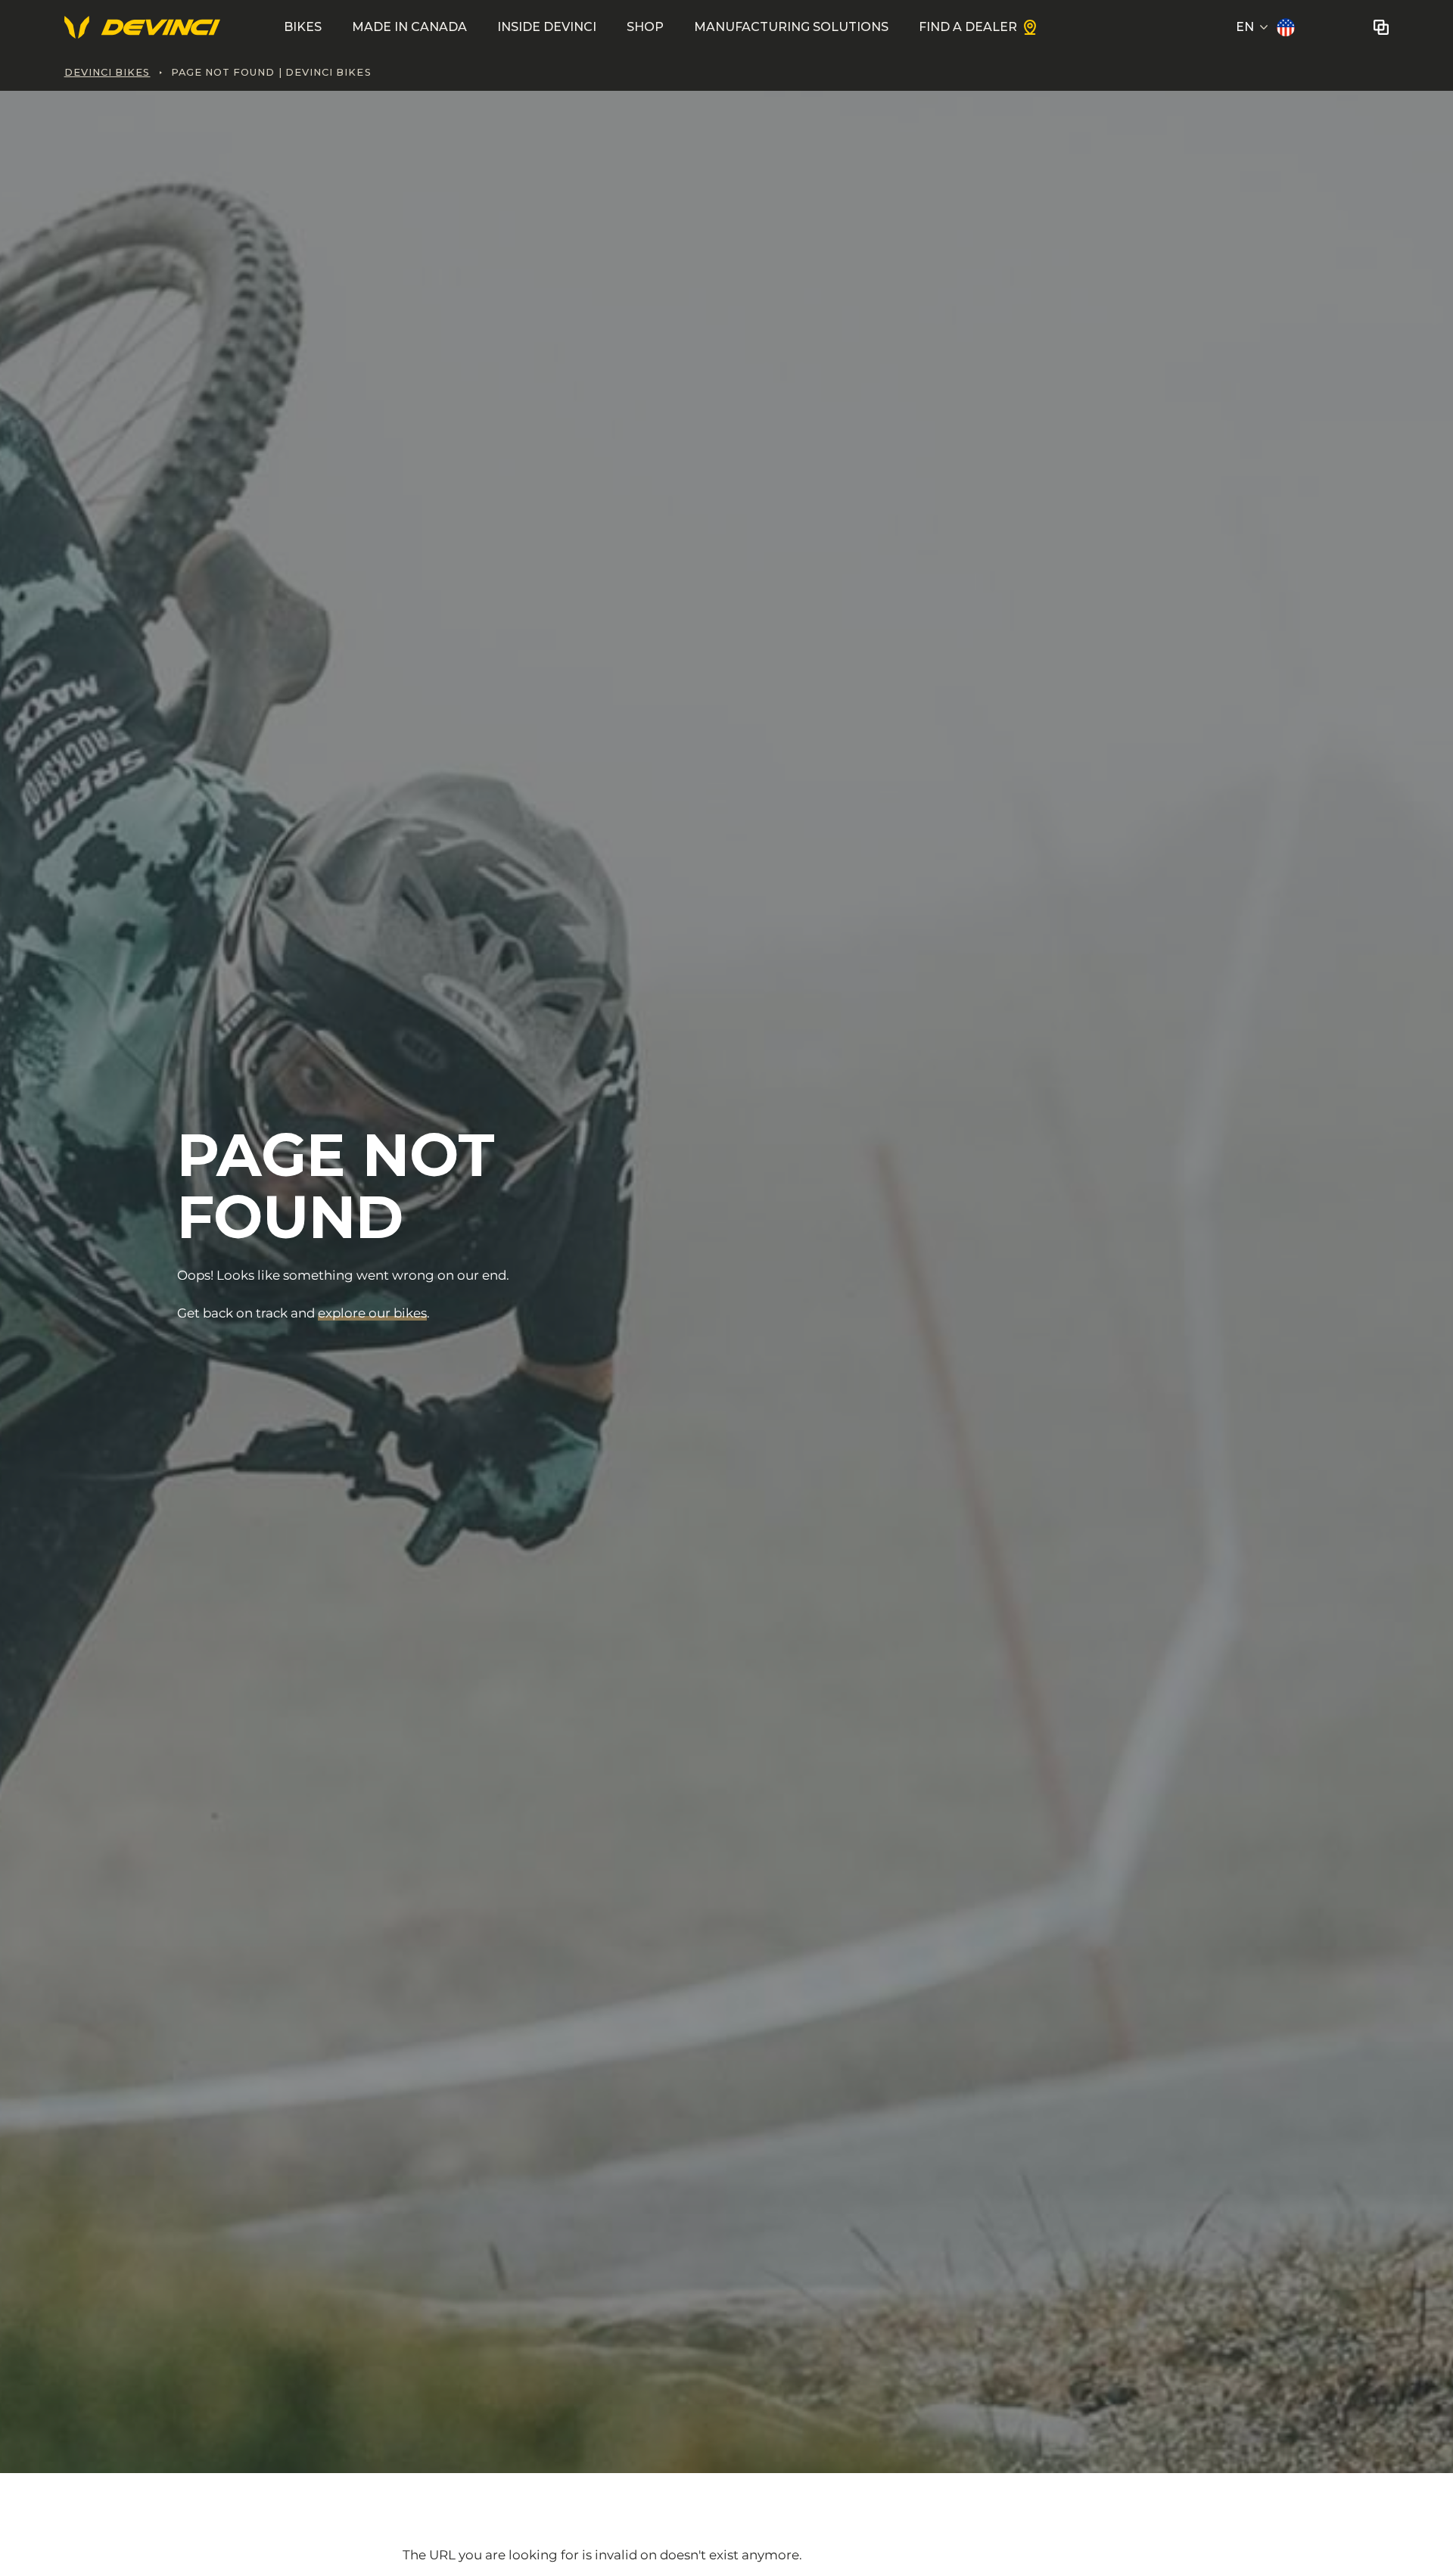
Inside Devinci (547, 27)
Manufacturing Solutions (791, 27)
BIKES (303, 27)
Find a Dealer (968, 27)
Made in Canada (409, 27)
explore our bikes (372, 1313)
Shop (645, 27)
